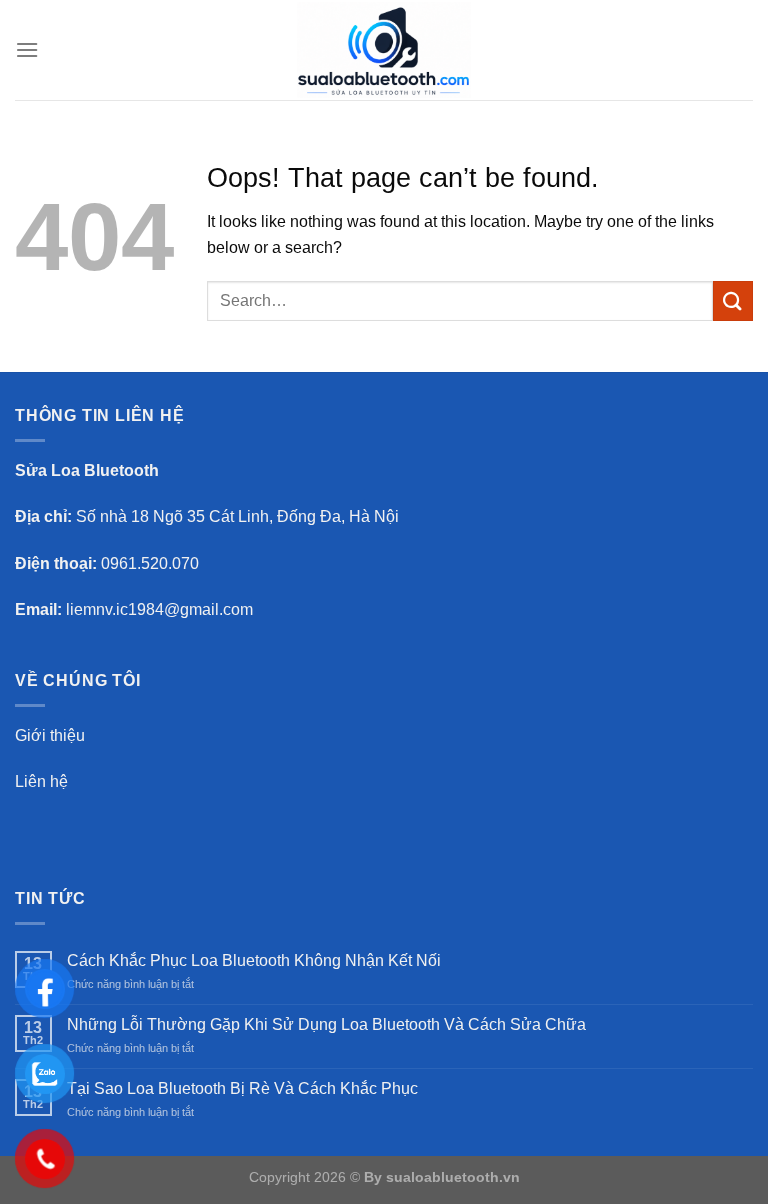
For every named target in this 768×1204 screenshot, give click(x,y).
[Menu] (27, 49)
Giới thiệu (50, 735)
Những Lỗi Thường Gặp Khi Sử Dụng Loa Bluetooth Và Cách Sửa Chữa (326, 1024)
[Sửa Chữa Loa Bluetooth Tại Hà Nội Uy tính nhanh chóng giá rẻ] (384, 49)
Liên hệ (41, 781)
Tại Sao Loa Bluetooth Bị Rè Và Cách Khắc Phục (242, 1088)
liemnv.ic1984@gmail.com (159, 609)
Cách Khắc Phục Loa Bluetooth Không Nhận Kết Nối (254, 960)
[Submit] (733, 300)
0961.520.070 (150, 563)
